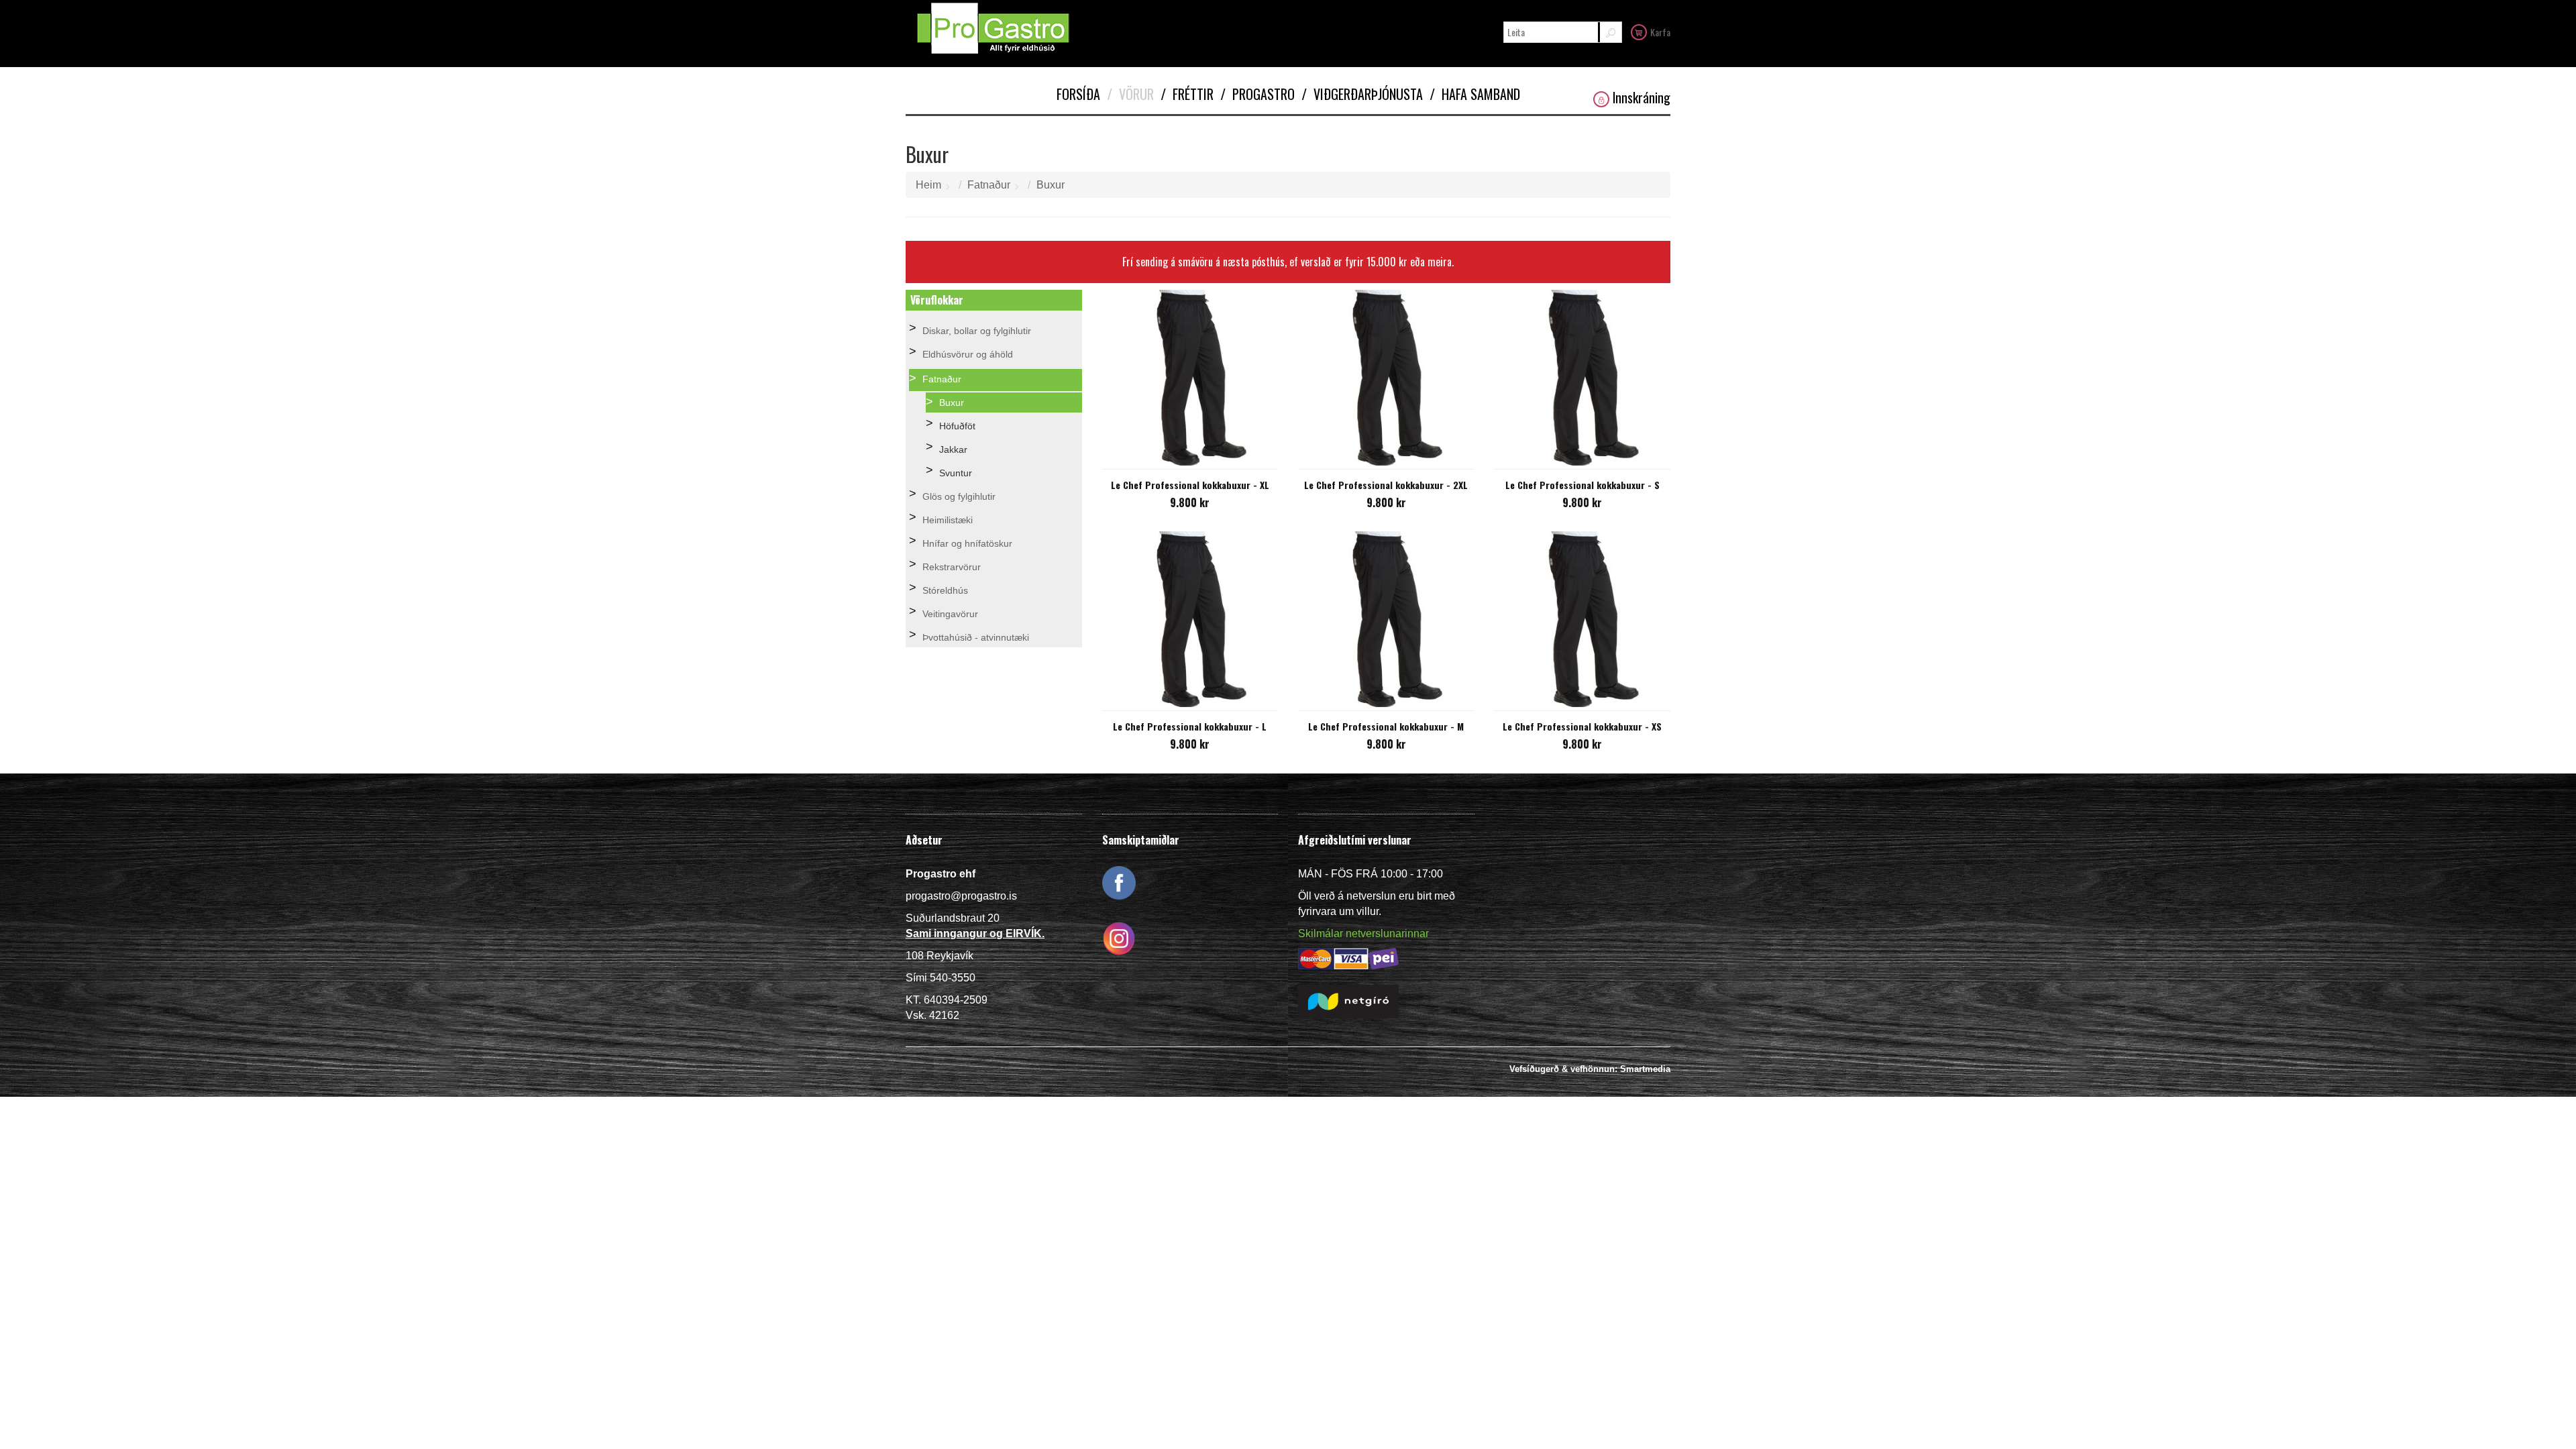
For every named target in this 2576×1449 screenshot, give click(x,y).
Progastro (1257, 94)
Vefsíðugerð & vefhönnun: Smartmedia (1590, 1069)
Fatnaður (989, 185)
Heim (928, 185)
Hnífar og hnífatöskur (967, 543)
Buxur (1051, 185)
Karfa (1660, 32)
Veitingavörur (950, 614)
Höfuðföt (957, 426)
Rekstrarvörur (952, 567)
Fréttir (1187, 94)
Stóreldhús (945, 590)
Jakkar (953, 449)
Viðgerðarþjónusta (1362, 94)
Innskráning (1642, 98)
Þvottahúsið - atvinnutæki (976, 637)
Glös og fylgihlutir (959, 496)
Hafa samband (1475, 94)
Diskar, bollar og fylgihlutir (977, 331)
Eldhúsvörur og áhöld (968, 354)
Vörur (1130, 94)
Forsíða (1078, 94)
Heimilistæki (948, 520)
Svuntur (956, 473)
